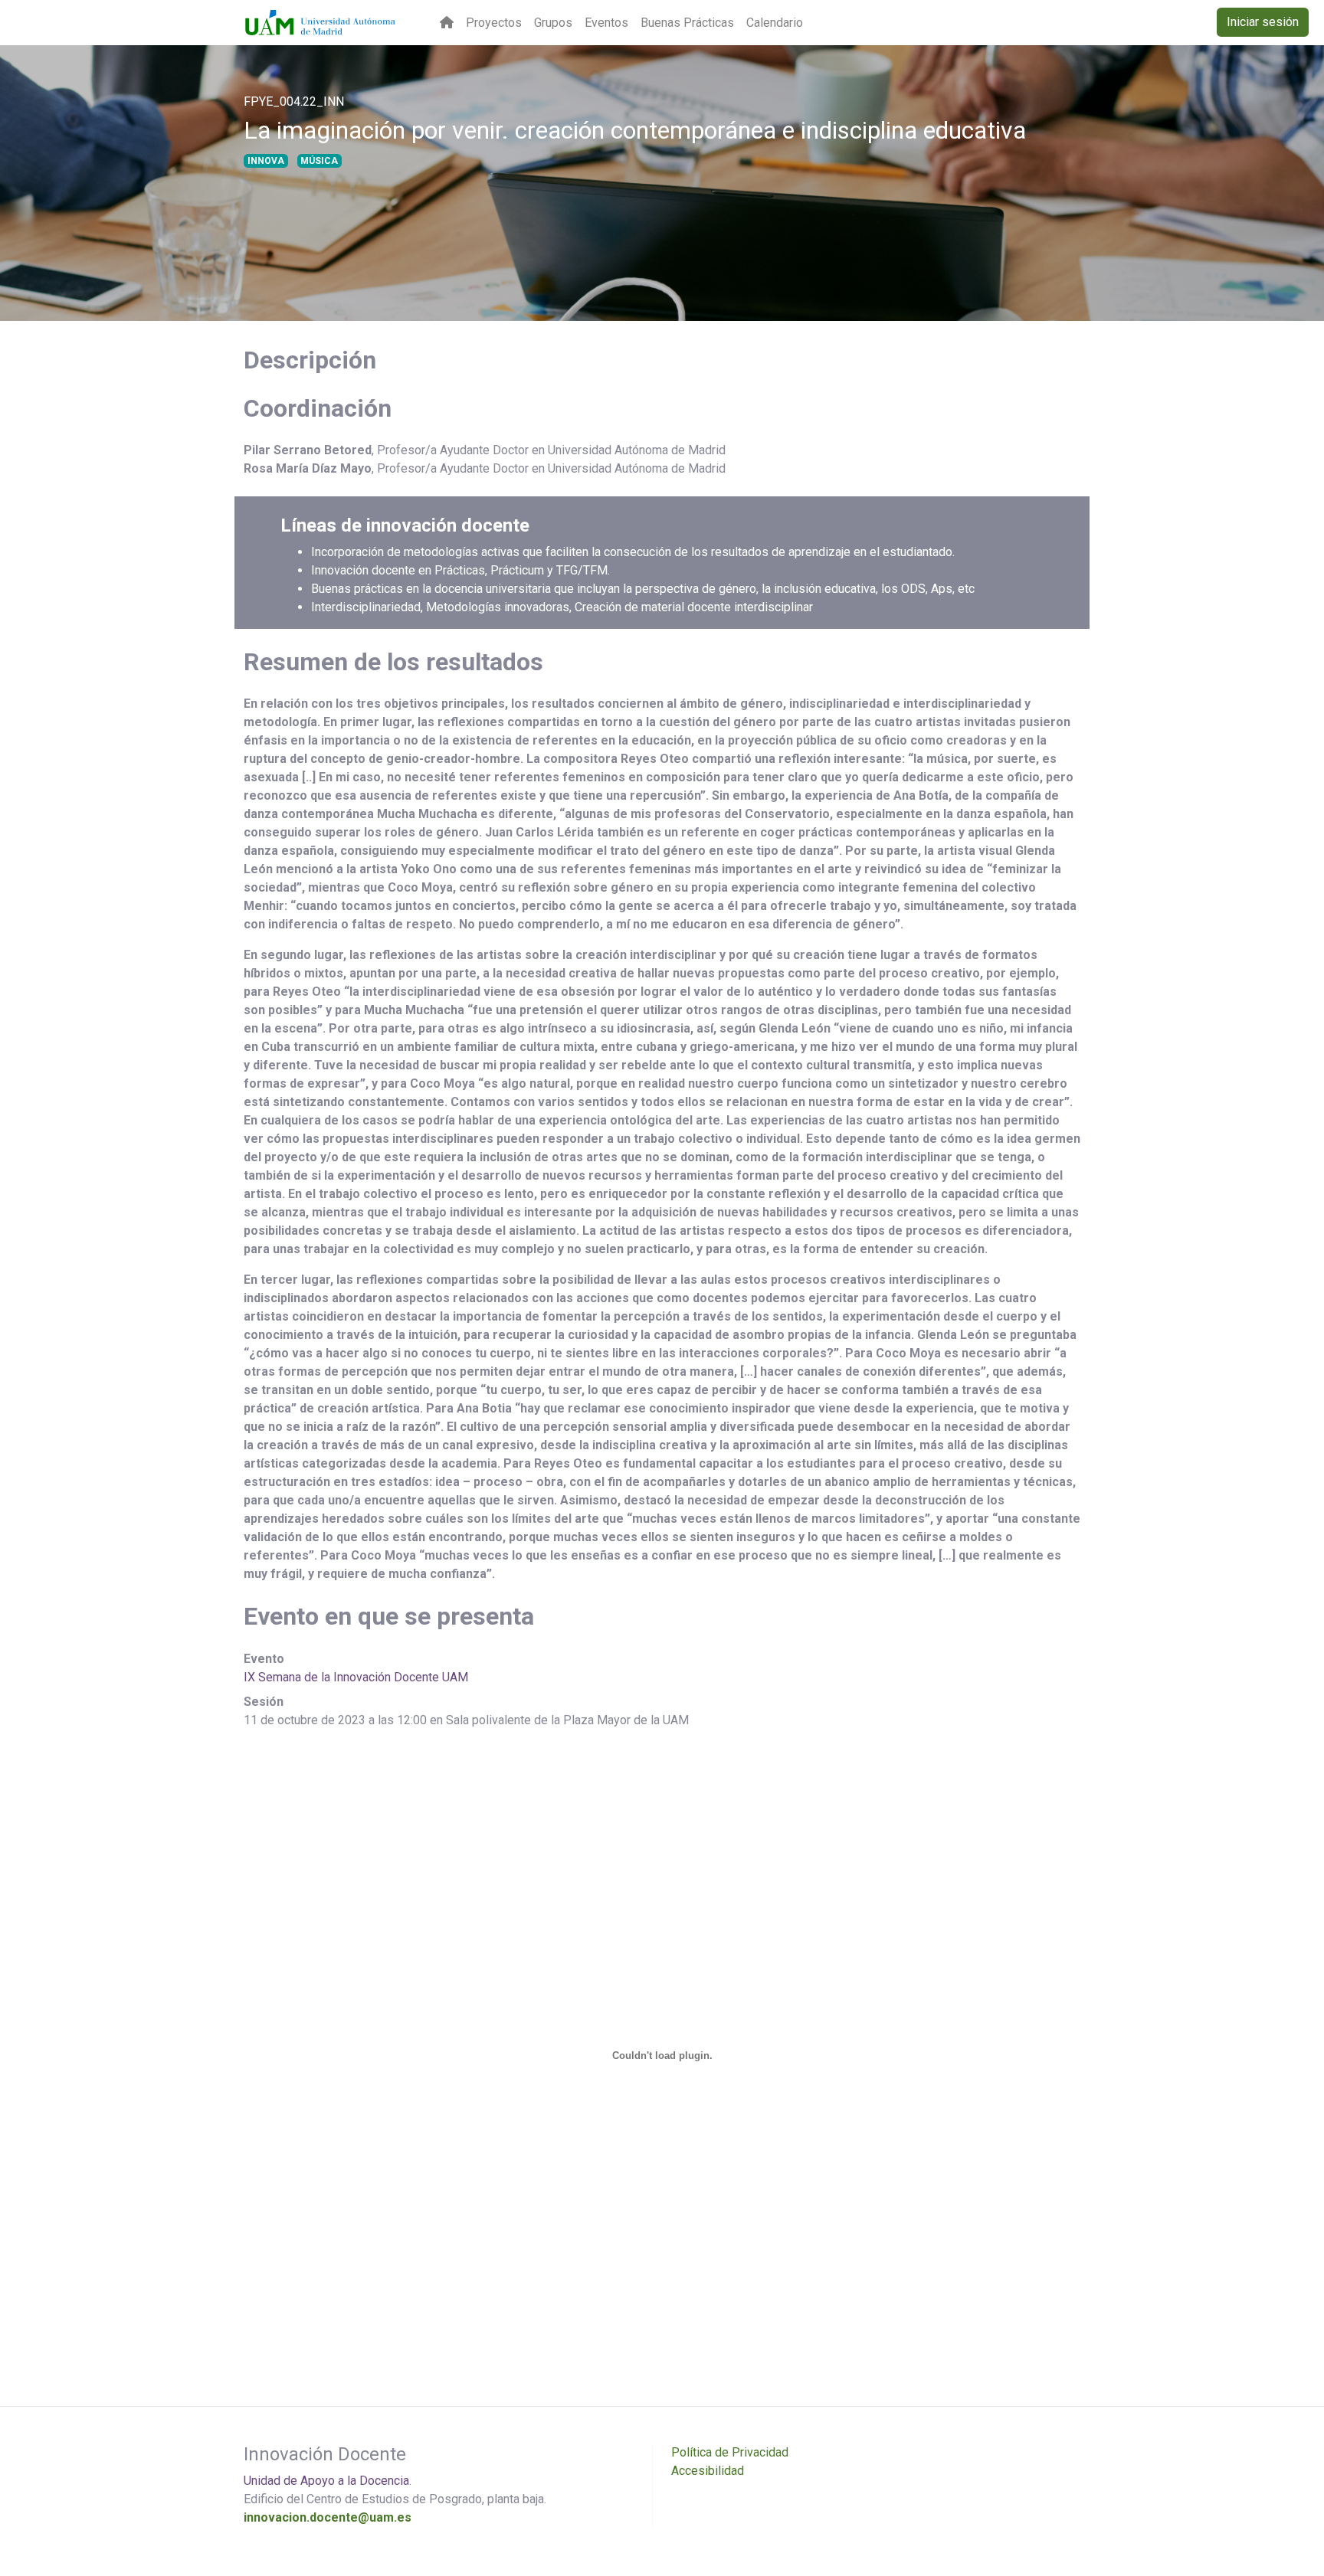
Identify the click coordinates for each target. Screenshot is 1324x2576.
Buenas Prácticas (687, 23)
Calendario (775, 23)
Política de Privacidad (730, 2452)
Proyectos (494, 23)
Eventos (606, 23)
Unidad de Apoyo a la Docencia (326, 2481)
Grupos (553, 23)
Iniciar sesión (1263, 22)
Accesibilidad (708, 2471)
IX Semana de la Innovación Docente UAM (356, 1677)
